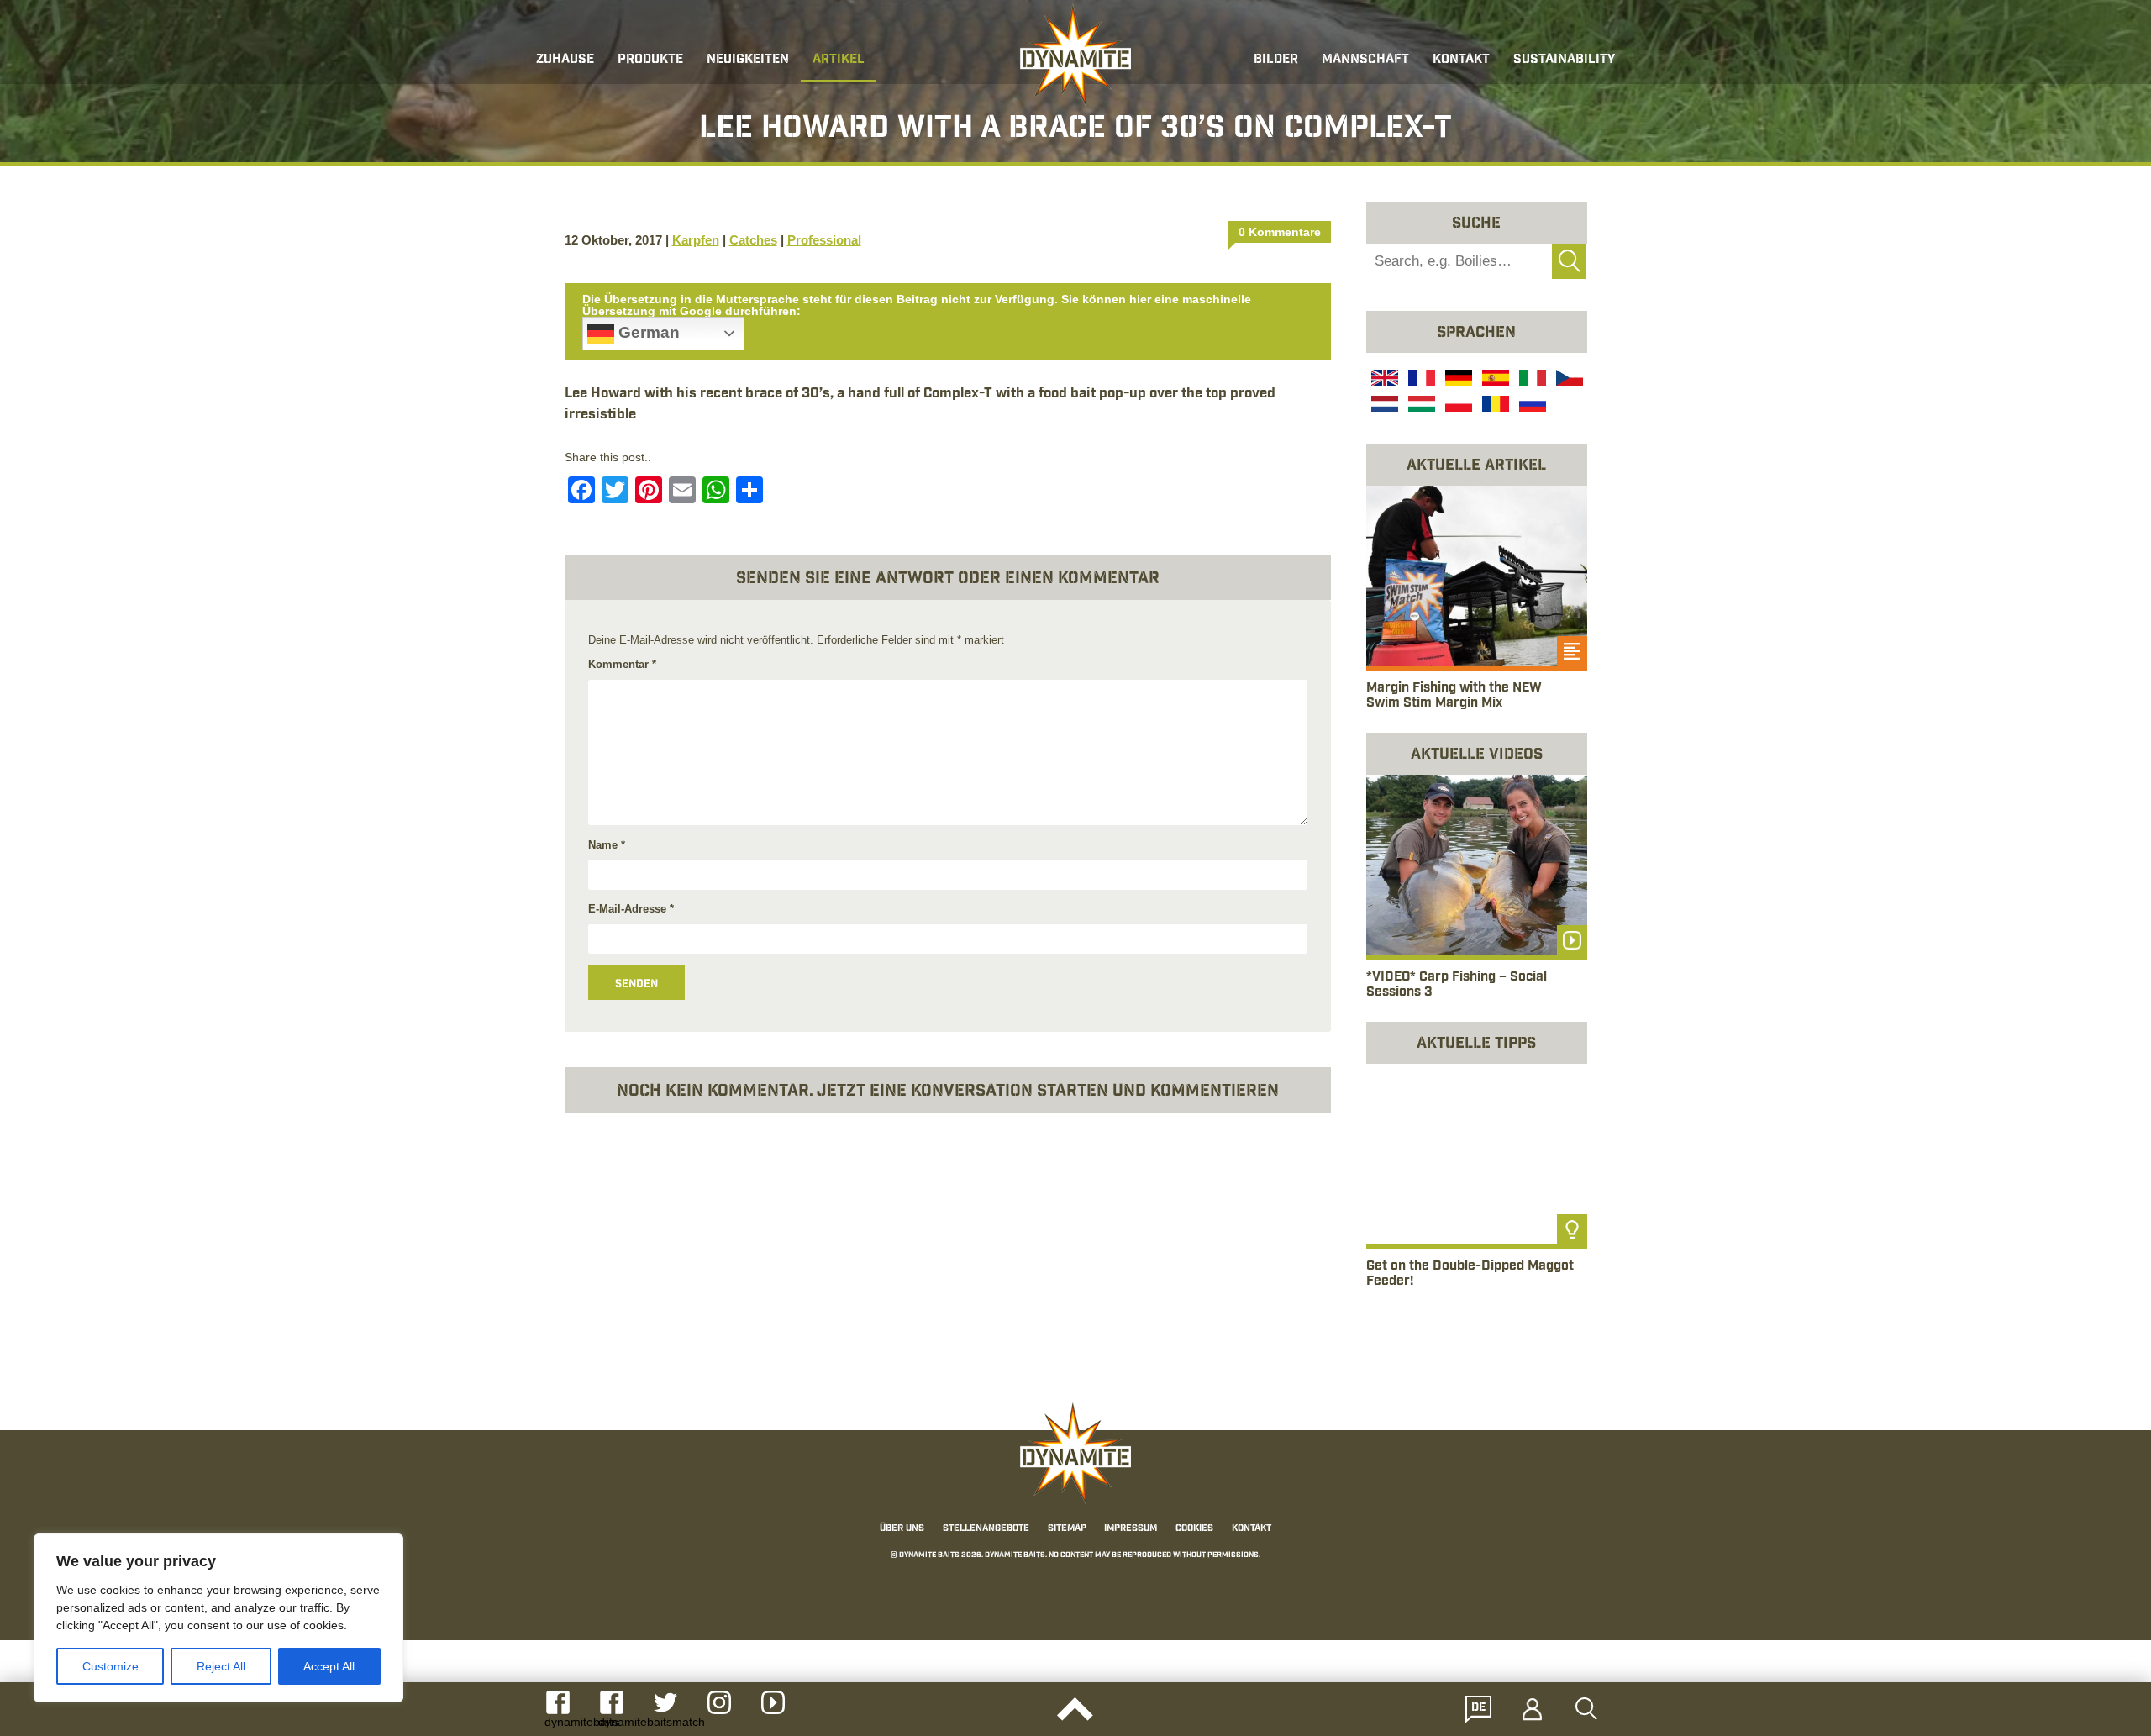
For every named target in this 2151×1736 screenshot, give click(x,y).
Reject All (221, 1666)
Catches (753, 240)
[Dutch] (1383, 406)
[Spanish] (1494, 380)
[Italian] (1531, 380)
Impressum (1131, 1528)
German (647, 332)
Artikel (839, 60)
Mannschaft (1365, 60)
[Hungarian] (1420, 406)
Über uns (902, 1528)
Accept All (329, 1666)
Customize (110, 1666)
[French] (1420, 380)
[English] (1383, 380)
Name (607, 845)
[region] (218, 1618)
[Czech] (1568, 380)
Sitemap (1067, 1528)
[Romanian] (1494, 406)
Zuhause (565, 60)
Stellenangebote (986, 1528)
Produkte (650, 60)
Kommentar (622, 664)
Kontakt (1461, 60)
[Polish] (1457, 406)
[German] (1457, 380)
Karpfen (696, 240)
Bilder (1276, 60)
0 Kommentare (1280, 232)
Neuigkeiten (748, 60)
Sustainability (1564, 60)
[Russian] (1531, 406)
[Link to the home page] (1075, 55)
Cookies (1194, 1528)
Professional (824, 240)
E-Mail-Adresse (631, 909)
